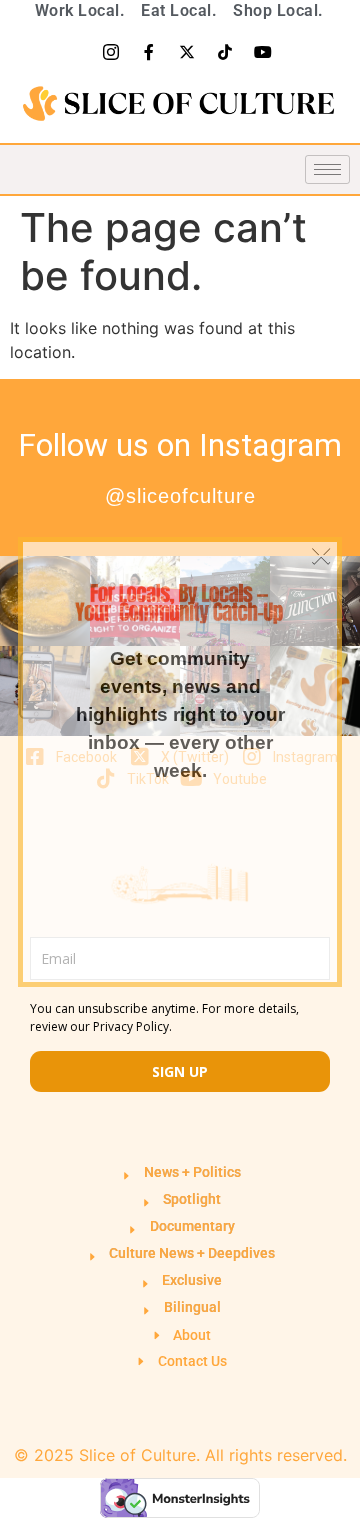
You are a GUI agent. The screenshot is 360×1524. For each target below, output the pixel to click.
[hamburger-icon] (327, 169)
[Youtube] (263, 52)
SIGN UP (180, 1071)
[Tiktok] (225, 52)
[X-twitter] (187, 52)
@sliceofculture (180, 496)
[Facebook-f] (149, 52)
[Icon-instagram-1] (111, 52)
